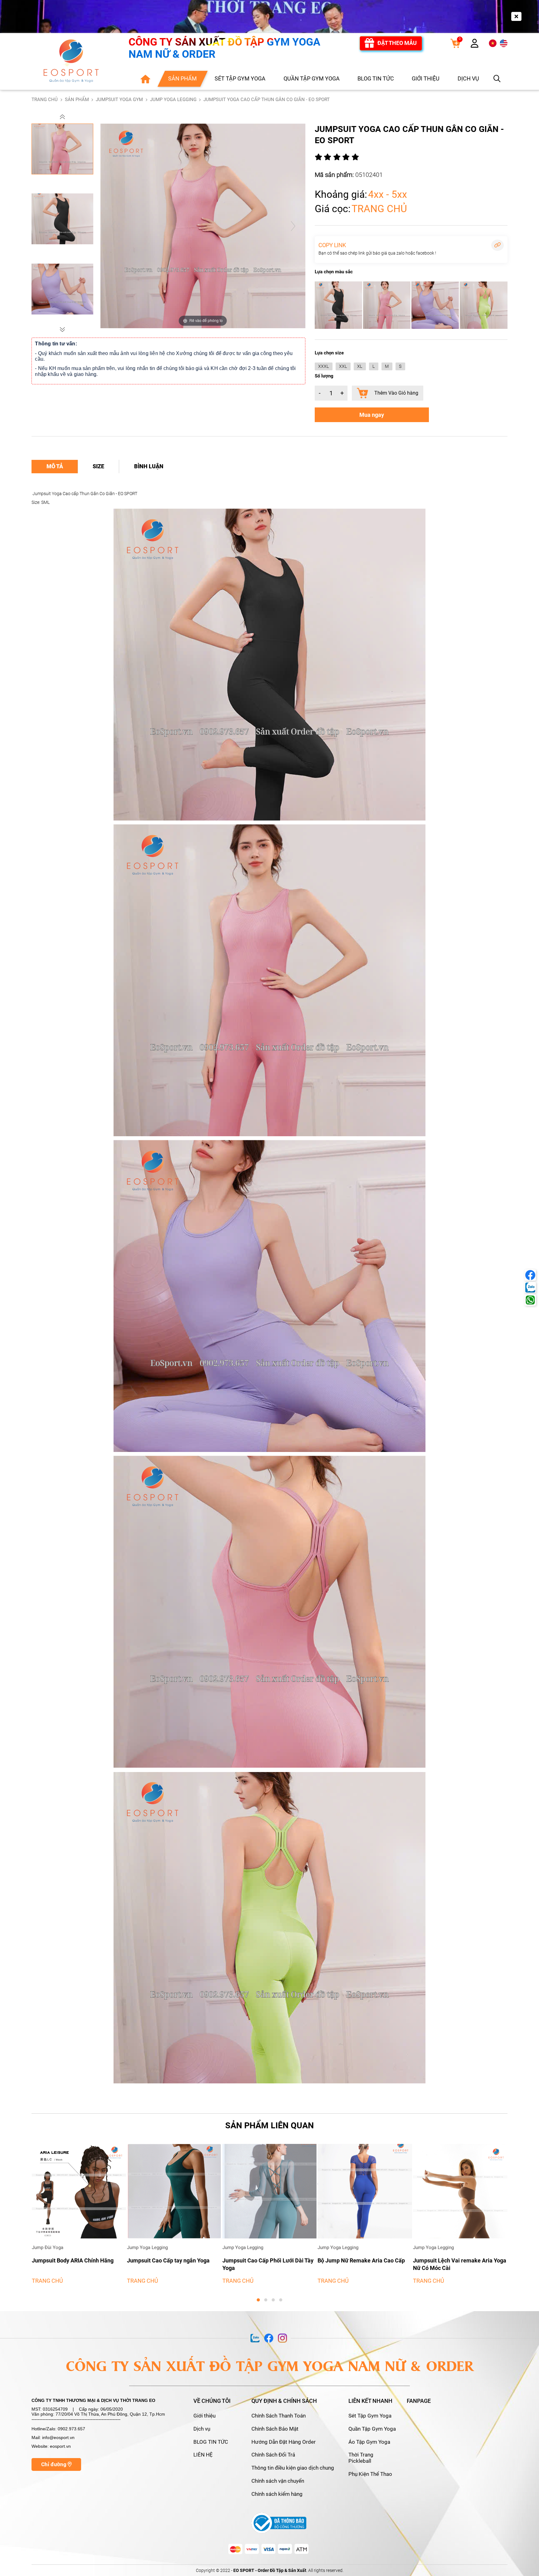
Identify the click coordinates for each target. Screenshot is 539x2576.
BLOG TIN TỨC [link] (376, 78)
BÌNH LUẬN (149, 466)
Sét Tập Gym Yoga (370, 2416)
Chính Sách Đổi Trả (273, 2455)
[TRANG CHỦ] (145, 78)
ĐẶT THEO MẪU (397, 43)
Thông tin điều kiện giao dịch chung (293, 2468)
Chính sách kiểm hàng (277, 2494)
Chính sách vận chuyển (278, 2481)
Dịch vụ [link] (468, 78)
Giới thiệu (204, 2416)
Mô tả (55, 466)
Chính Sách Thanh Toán (279, 2416)
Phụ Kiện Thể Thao (370, 2474)
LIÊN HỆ (203, 2455)
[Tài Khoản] (475, 45)
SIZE (98, 466)
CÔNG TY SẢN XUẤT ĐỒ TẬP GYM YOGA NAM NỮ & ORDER (224, 48)
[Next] (293, 226)
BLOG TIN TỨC (211, 2442)
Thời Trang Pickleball (361, 2458)
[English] (504, 43)
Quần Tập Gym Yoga (372, 2429)
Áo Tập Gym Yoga (369, 2442)
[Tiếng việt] (493, 43)
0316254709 (55, 2409)
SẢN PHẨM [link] (182, 78)
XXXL (323, 366)
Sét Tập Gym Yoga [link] (240, 78)
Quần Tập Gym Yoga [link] (312, 78)
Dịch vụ (202, 2429)
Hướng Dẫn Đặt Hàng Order (284, 2442)
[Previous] (113, 226)
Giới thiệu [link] (426, 78)
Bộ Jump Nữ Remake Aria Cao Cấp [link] (171, 2260)
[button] (62, 117)
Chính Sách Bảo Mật (275, 2429)
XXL (343, 366)
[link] (455, 43)
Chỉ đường (54, 2464)
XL (360, 366)
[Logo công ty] (71, 61)
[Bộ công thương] (279, 2523)
